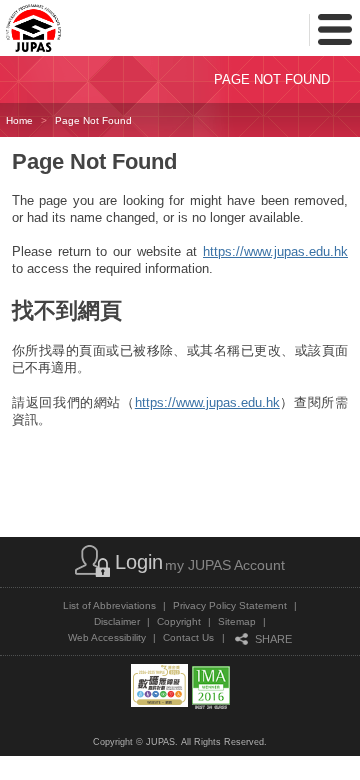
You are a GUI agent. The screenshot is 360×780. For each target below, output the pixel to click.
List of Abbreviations (109, 605)
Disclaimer (117, 621)
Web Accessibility (107, 637)
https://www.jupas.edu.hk (275, 252)
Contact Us (188, 637)
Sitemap (237, 621)
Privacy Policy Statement (230, 605)
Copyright (179, 621)
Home (19, 120)
